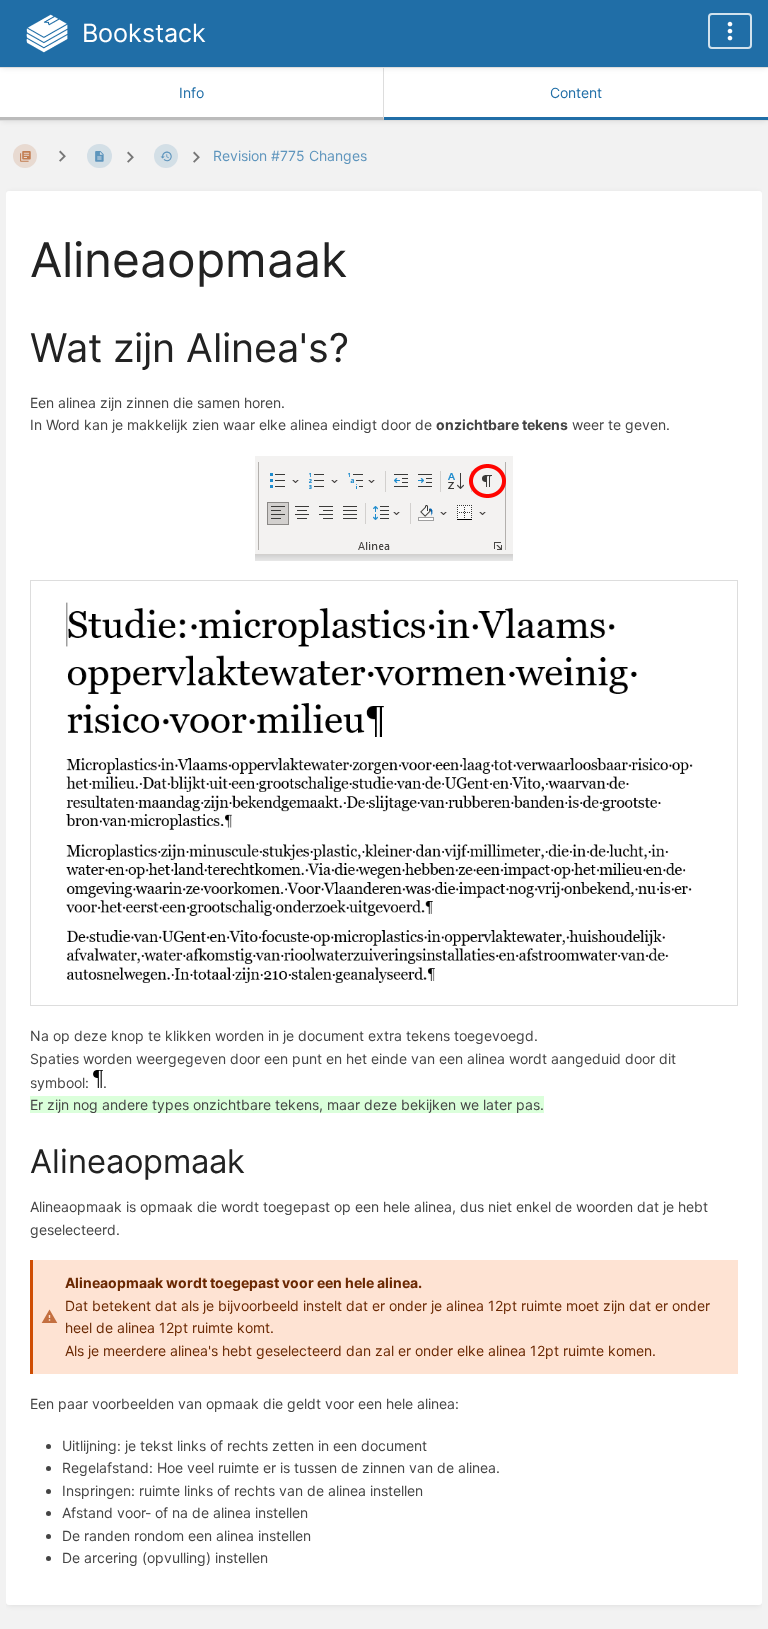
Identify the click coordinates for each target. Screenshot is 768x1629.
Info (191, 92)
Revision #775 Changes (290, 155)
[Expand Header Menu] (730, 31)
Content (576, 92)
